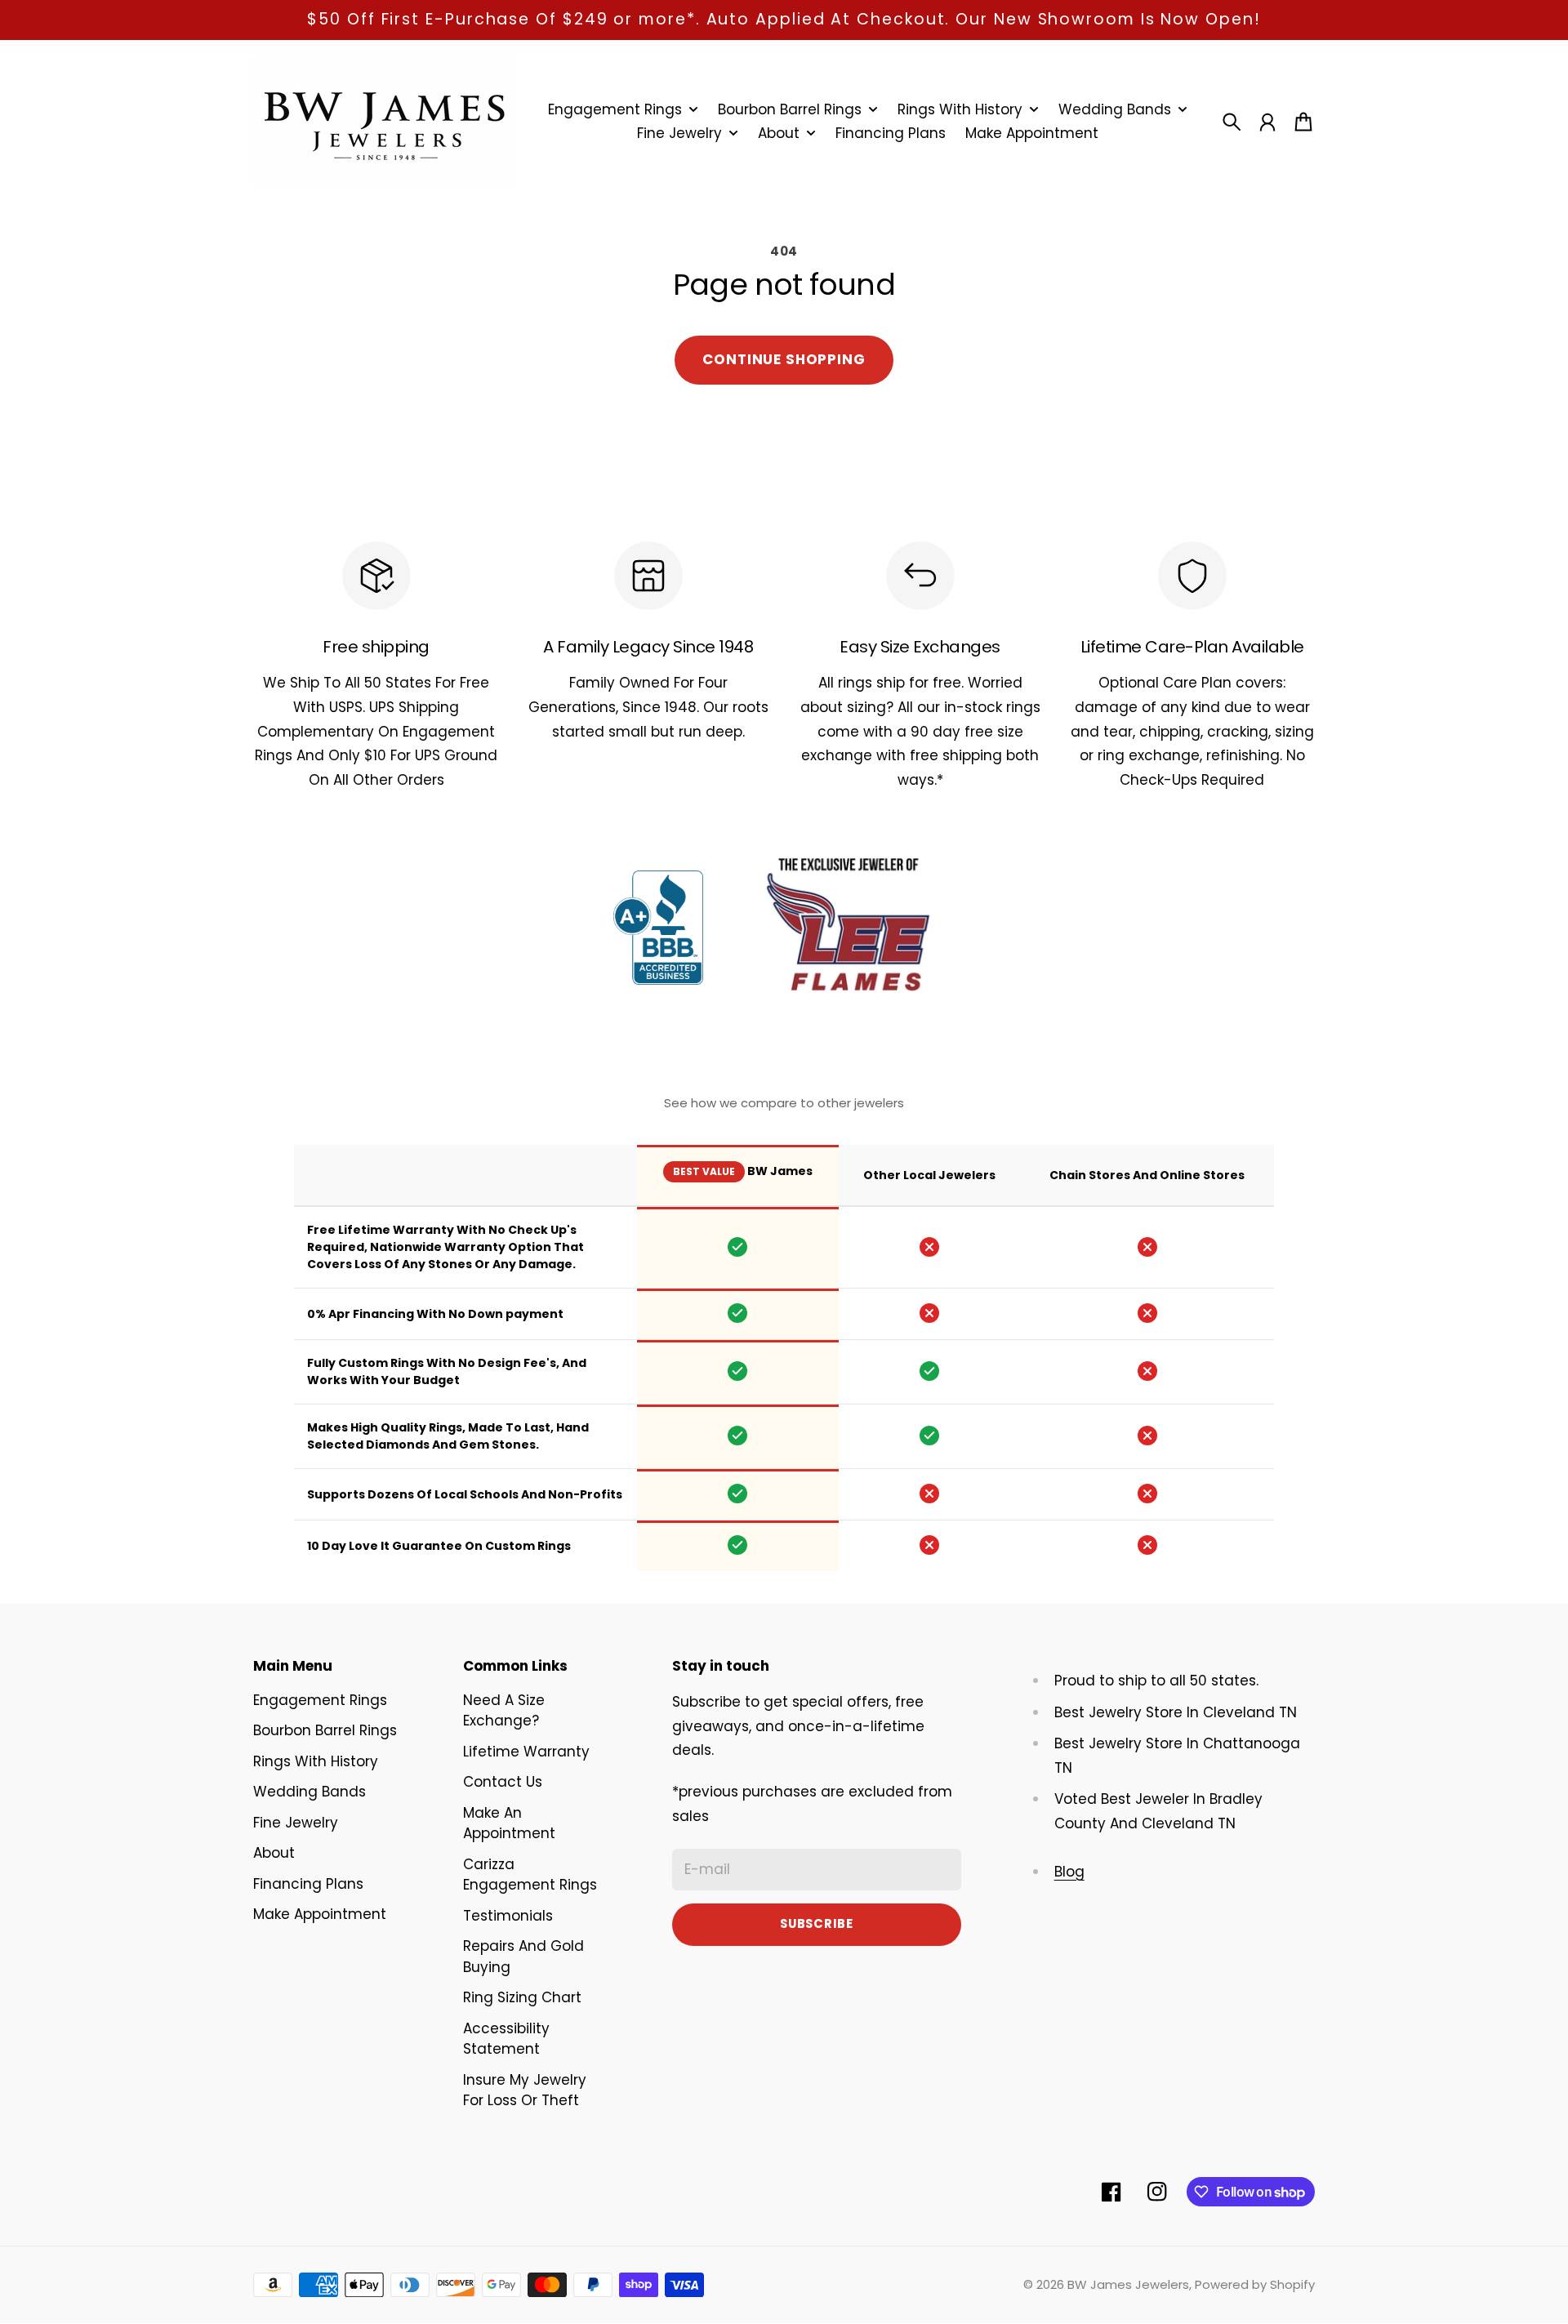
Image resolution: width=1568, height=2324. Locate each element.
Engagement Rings (320, 1700)
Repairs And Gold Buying (523, 1957)
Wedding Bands (310, 1792)
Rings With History (316, 1761)
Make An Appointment (509, 1823)
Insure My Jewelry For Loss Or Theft (525, 2090)
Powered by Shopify (1255, 2284)
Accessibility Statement (506, 2039)
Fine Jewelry (296, 1823)
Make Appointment (320, 1914)
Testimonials (508, 1916)
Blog (1069, 1872)
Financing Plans (308, 1884)
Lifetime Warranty (526, 1752)
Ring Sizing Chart (522, 1997)
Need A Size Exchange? (504, 1711)
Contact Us (503, 1782)
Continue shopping (784, 359)
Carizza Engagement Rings (530, 1875)
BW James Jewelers (1128, 2284)
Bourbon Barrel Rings (325, 1730)
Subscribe (817, 1923)
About (274, 1853)
